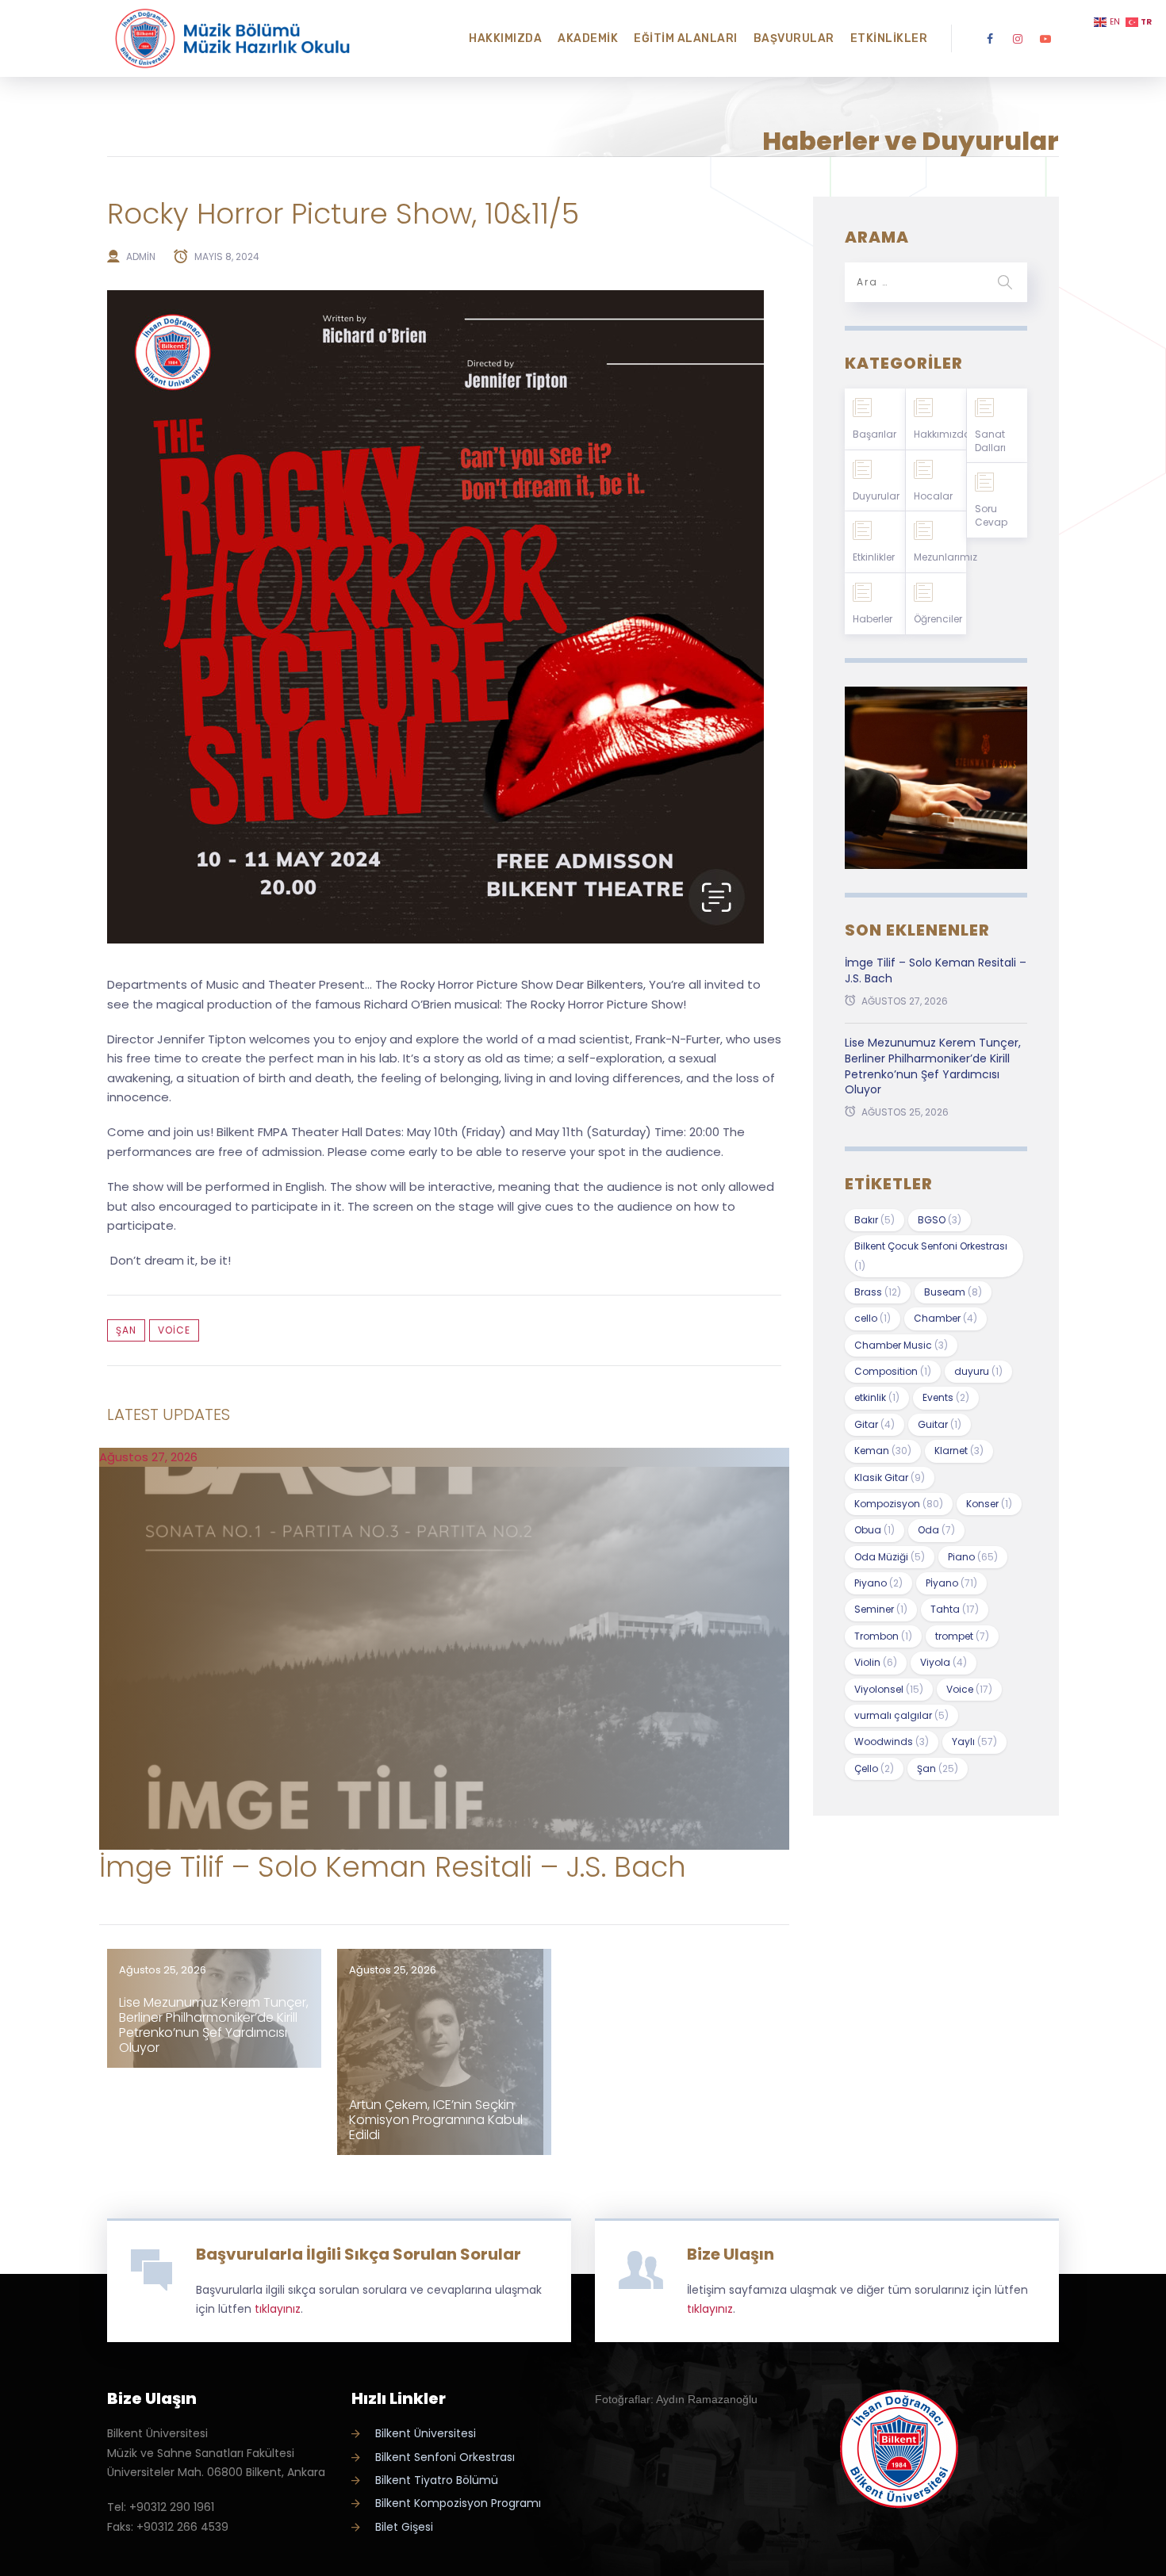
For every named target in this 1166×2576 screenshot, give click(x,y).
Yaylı (974, 1742)
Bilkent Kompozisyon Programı (458, 2503)
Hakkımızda (505, 38)
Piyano (878, 1583)
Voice (174, 1330)
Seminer (881, 1609)
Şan (126, 1330)
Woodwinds (892, 1742)
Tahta (955, 1609)
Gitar (874, 1424)
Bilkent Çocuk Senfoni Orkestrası (931, 1255)
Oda (936, 1530)
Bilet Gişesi (404, 2527)
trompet (962, 1636)
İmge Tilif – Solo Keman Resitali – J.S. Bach (393, 1867)
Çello (874, 1768)
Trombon (883, 1636)
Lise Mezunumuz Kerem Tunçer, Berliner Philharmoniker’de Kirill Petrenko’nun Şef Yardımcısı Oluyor (214, 2025)
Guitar (940, 1424)
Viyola (944, 1662)
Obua (874, 1530)
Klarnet (959, 1451)
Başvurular (794, 38)
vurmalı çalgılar (901, 1715)
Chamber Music (901, 1345)
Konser (989, 1504)
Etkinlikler (889, 38)
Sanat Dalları (990, 441)
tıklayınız (278, 2309)
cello (873, 1318)
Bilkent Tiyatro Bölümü (437, 2480)
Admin (141, 256)
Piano (973, 1557)
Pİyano (951, 1583)
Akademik (588, 38)
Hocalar (933, 496)
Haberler (873, 619)
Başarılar (874, 434)
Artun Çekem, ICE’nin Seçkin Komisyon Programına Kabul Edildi (436, 2120)
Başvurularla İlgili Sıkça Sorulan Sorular (359, 2254)
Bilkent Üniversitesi (426, 2433)
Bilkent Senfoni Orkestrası (445, 2457)
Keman (883, 1451)
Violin (876, 1662)
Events (946, 1397)
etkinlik (877, 1397)
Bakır (874, 1220)
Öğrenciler (938, 619)
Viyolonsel (889, 1689)
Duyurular (876, 496)
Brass (878, 1292)
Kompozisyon (899, 1504)
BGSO (940, 1220)
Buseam (953, 1292)
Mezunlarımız (940, 557)
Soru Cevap (991, 515)
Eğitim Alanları (686, 38)
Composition (893, 1371)
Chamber (945, 1318)
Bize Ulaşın (731, 2254)
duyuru (978, 1371)
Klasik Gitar (890, 1477)
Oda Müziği (890, 1557)
